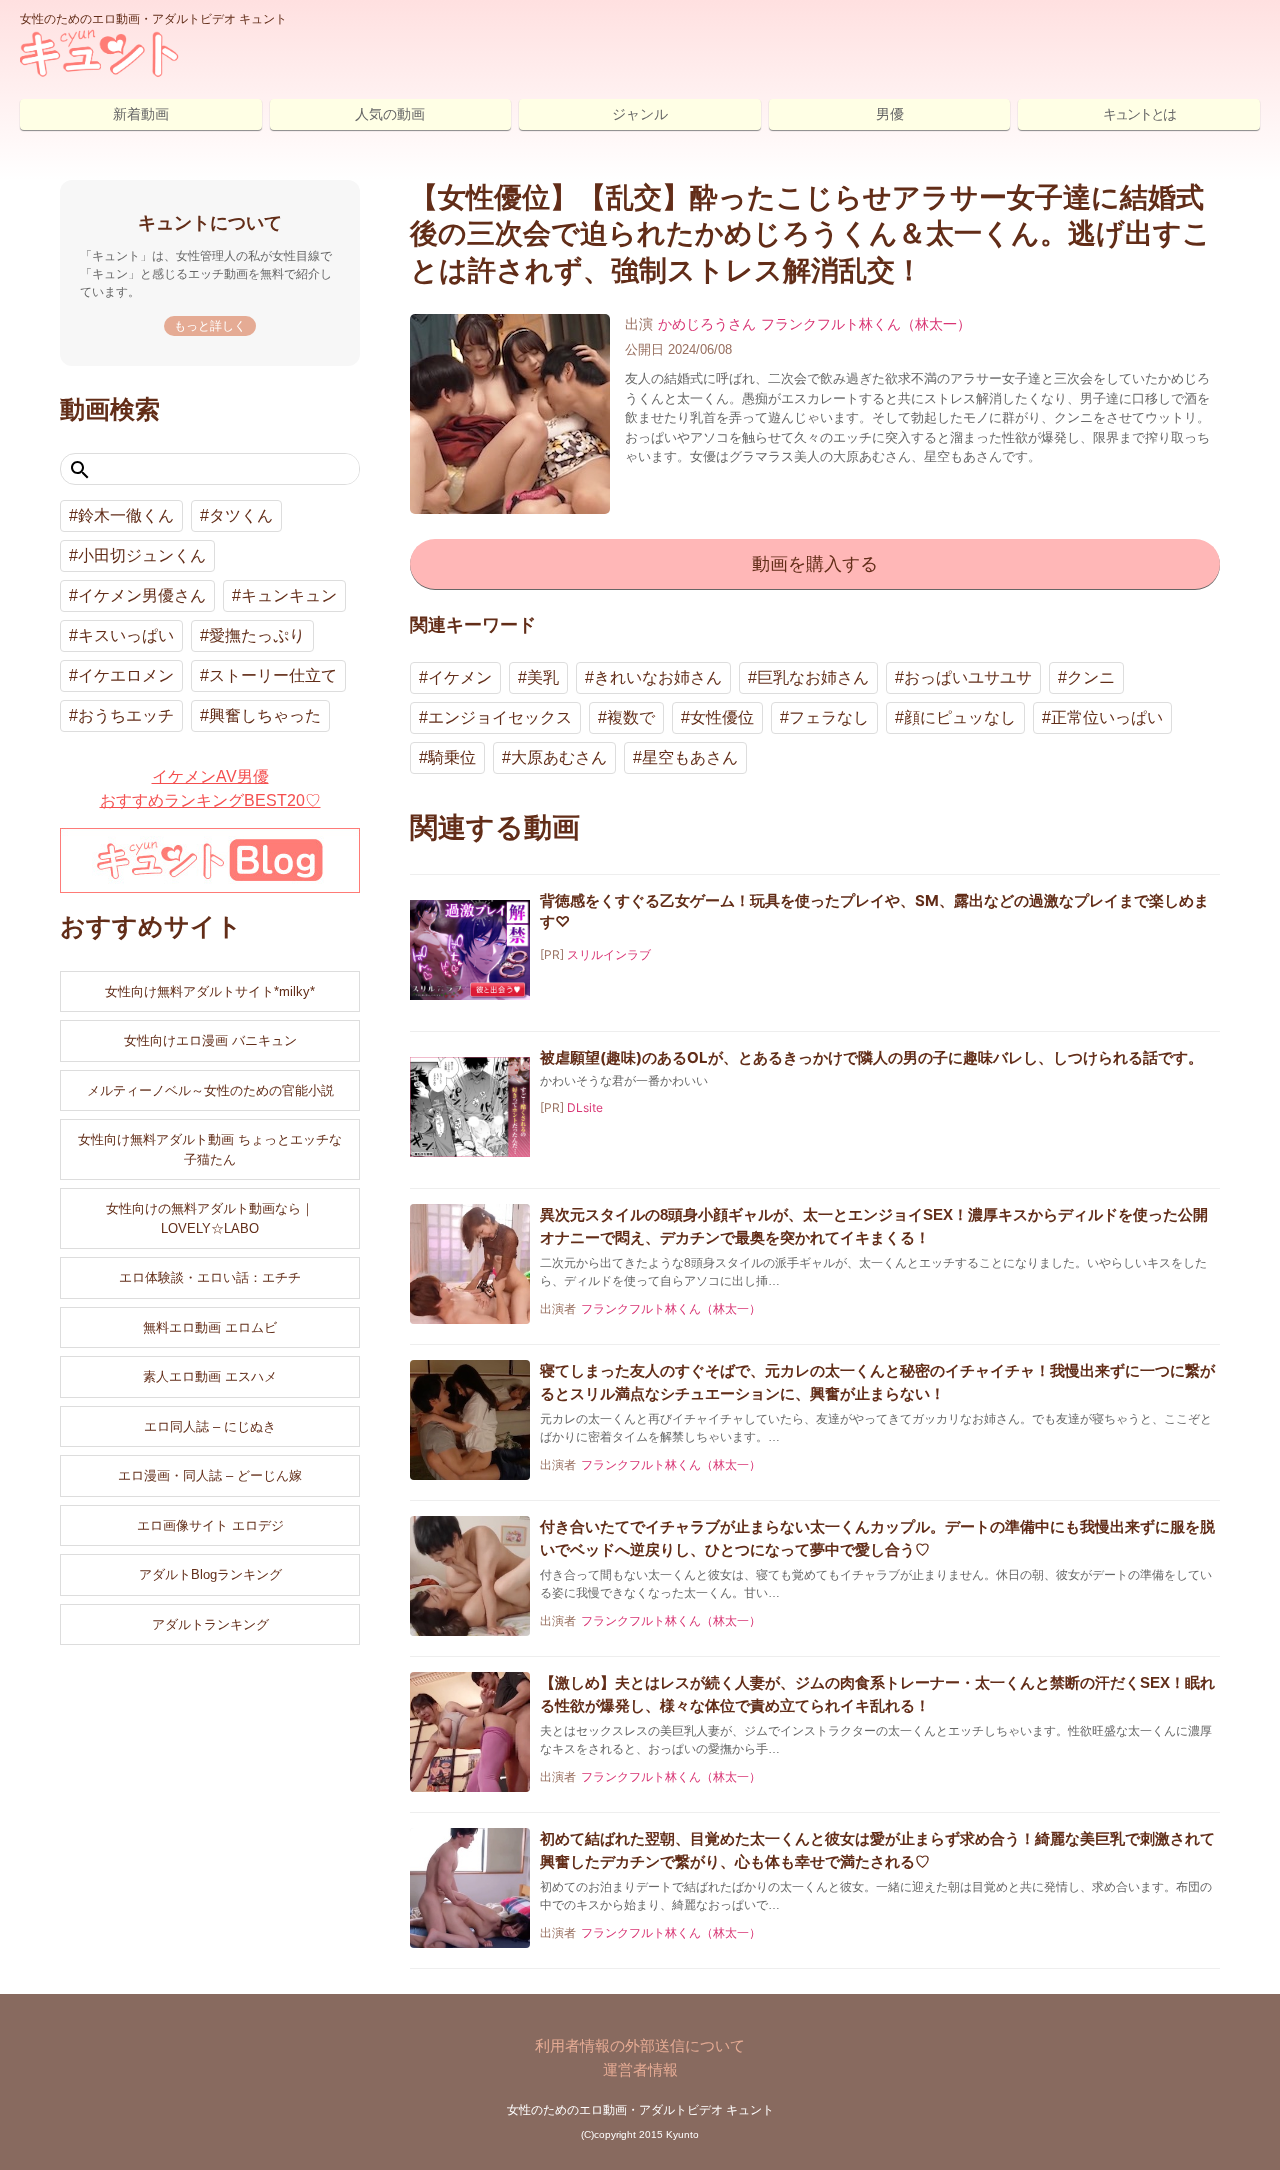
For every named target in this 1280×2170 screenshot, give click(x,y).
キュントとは (1139, 114)
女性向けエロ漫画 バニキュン (210, 1040)
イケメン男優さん (142, 595)
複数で (631, 717)
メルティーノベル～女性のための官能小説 (210, 1090)
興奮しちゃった (265, 715)
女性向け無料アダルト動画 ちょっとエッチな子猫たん (210, 1149)
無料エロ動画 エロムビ (210, 1327)
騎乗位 (452, 757)
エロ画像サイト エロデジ (210, 1525)
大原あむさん (559, 757)
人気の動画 (390, 114)
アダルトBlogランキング (210, 1574)
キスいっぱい (126, 635)
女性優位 (722, 717)
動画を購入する (815, 564)
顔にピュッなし (960, 717)
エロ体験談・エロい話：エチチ (210, 1277)
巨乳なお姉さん (813, 677)
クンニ (1091, 677)
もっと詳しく (210, 326)
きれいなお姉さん (658, 677)
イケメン (460, 677)
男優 (890, 114)
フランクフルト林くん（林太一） (866, 324)
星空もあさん (690, 757)
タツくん (241, 515)
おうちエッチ (126, 715)
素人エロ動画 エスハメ (210, 1376)
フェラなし (829, 717)
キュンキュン (289, 595)
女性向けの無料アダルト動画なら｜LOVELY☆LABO (210, 1218)
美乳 (543, 677)
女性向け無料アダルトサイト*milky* (210, 991)
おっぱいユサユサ (968, 677)
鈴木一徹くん (126, 515)
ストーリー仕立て (273, 675)
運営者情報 (640, 2069)
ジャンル (640, 114)
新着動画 (141, 114)
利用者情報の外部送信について (640, 2045)
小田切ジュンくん (142, 555)
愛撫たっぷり (257, 635)
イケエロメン (126, 675)
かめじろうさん (707, 324)
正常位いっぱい (1107, 717)
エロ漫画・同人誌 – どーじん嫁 (210, 1475)
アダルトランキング (210, 1624)
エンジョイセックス (500, 717)
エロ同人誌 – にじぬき (210, 1426)
